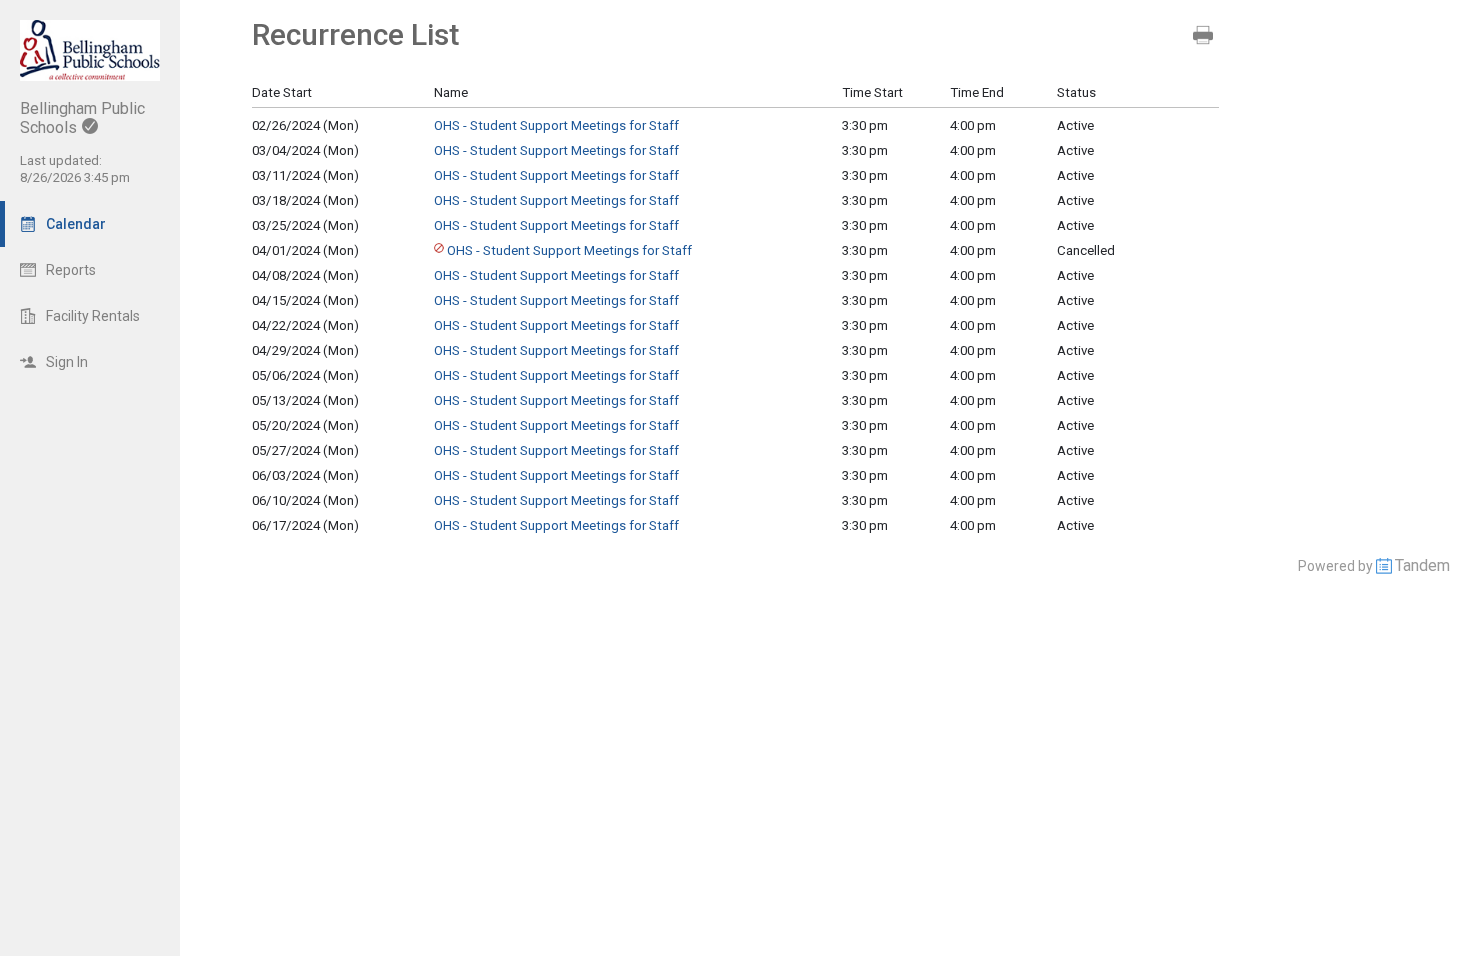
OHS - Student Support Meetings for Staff (556, 125)
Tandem (1422, 565)
